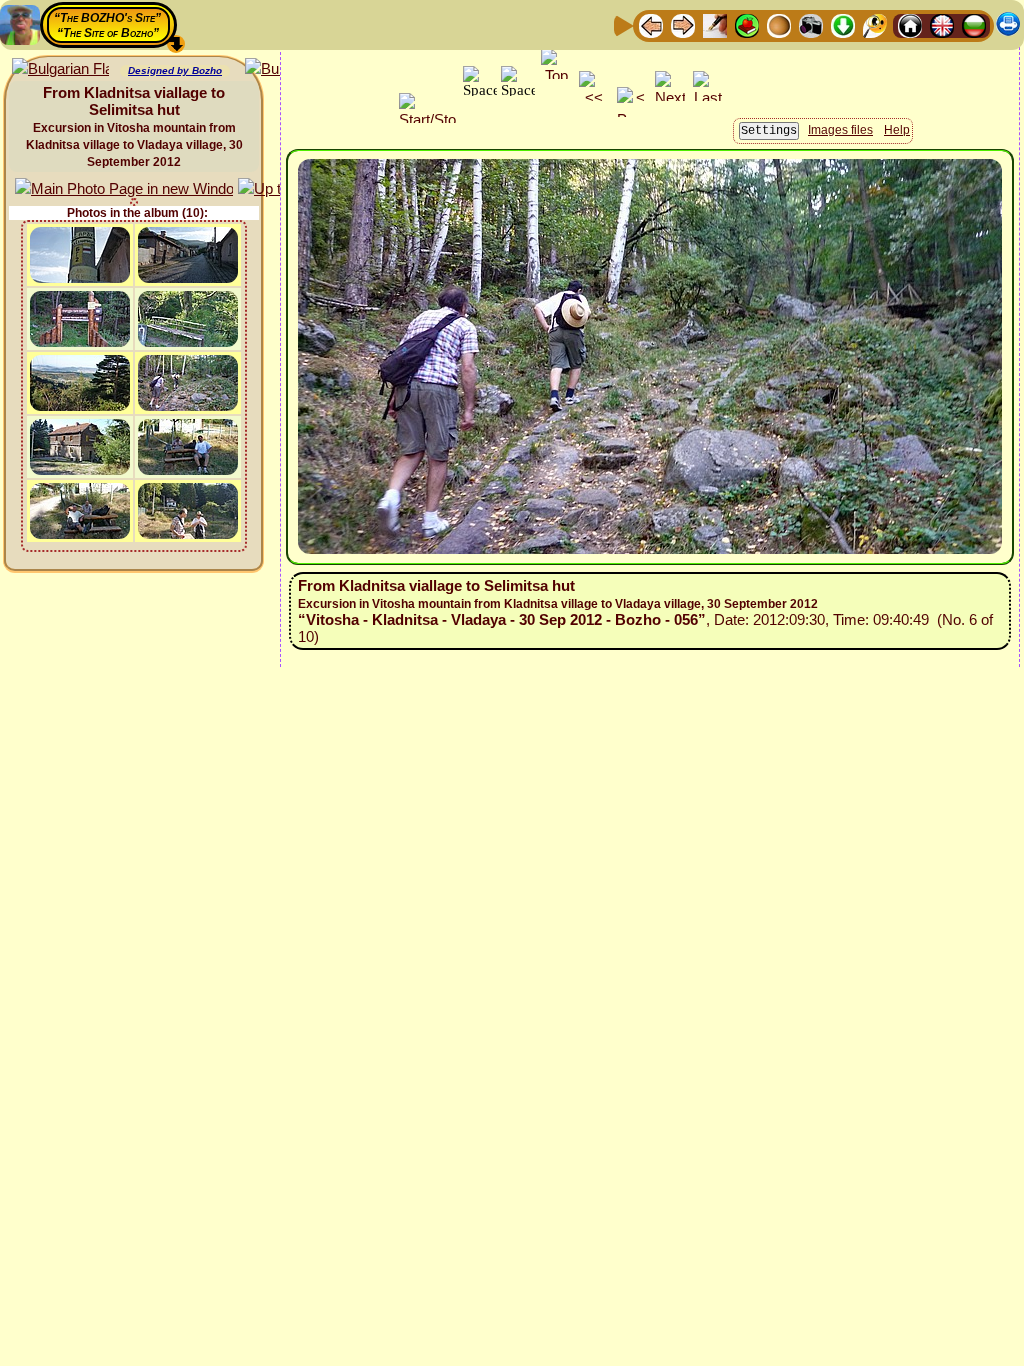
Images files (840, 130)
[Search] (875, 24)
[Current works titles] (779, 24)
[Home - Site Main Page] (910, 24)
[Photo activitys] (811, 24)
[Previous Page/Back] (651, 24)
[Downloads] (843, 24)
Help (897, 130)
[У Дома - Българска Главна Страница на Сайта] (974, 24)
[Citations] (747, 24)
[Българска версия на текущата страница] (60, 69)
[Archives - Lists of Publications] (715, 24)
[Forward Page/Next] (683, 24)
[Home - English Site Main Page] (942, 24)
